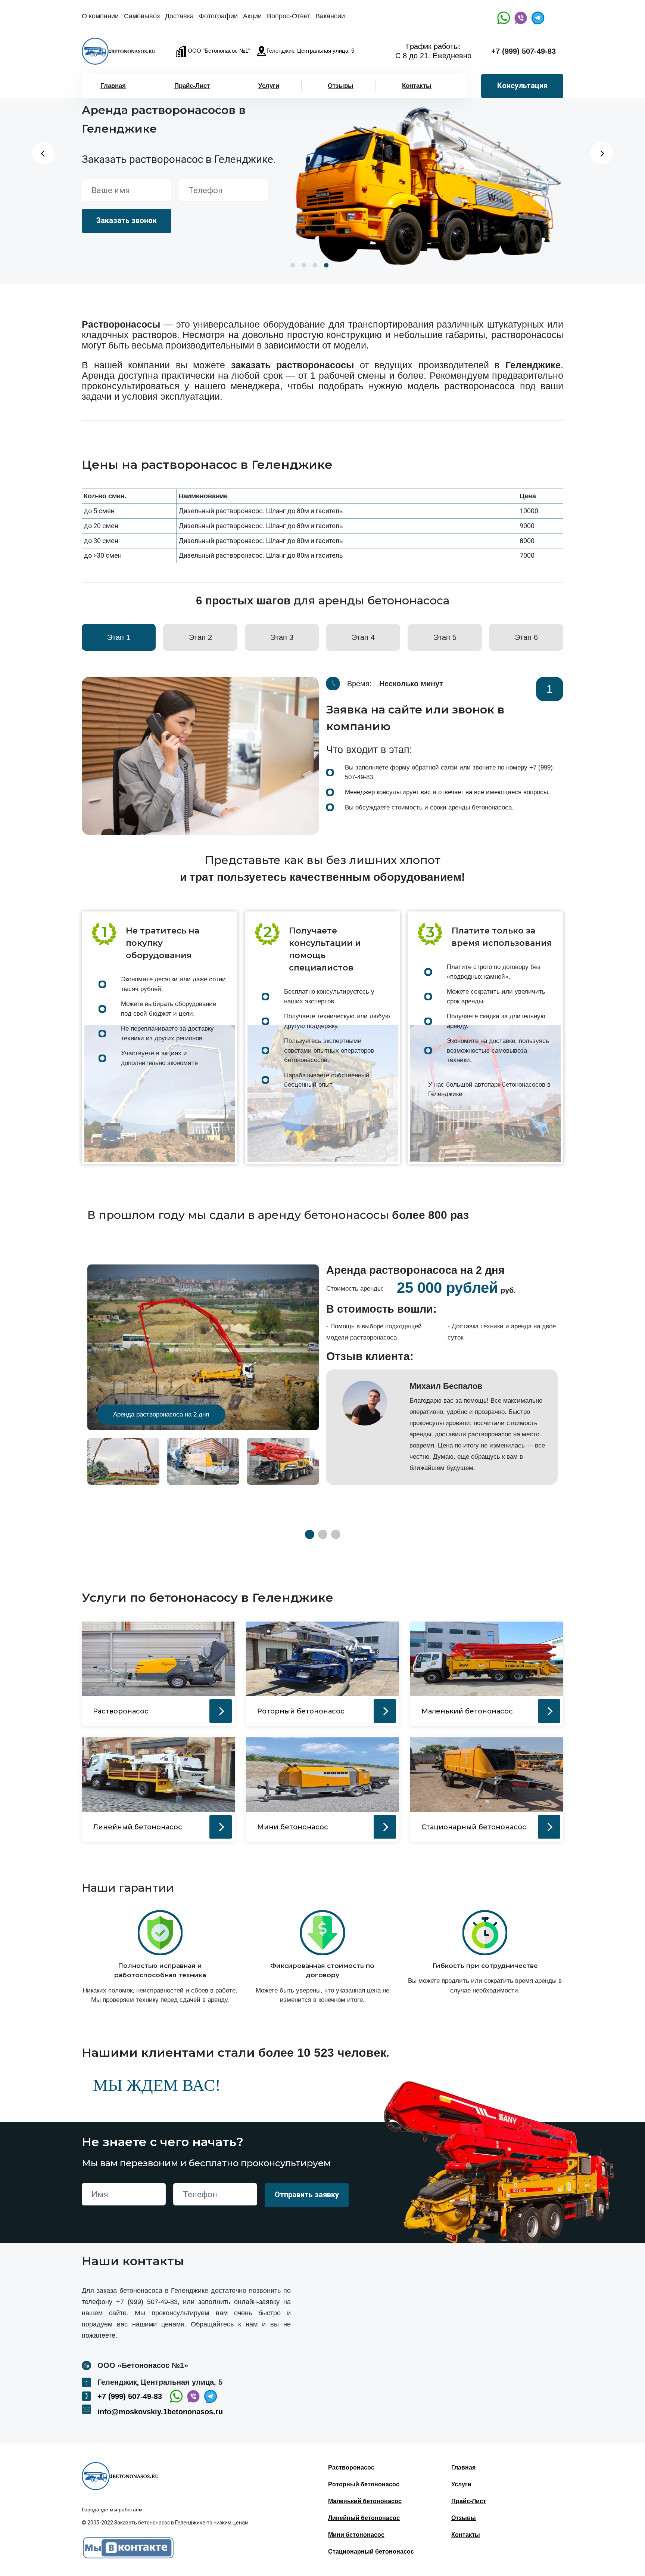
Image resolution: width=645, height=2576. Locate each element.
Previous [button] (43, 153)
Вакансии (330, 16)
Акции (252, 16)
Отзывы (341, 86)
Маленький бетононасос (365, 2501)
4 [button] (326, 265)
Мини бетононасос (356, 2535)
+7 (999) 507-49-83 (524, 51)
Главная (113, 86)
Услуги (269, 86)
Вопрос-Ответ (289, 16)
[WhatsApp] (504, 18)
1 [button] (293, 265)
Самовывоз (142, 16)
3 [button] (315, 265)
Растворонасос (351, 2467)
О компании (100, 16)
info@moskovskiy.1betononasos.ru (160, 2412)
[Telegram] (538, 18)
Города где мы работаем (112, 2510)
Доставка (179, 16)
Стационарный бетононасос (371, 2552)
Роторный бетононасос (364, 2484)
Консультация (522, 86)
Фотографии (218, 16)
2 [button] (304, 265)
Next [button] (602, 153)
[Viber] (521, 18)
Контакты (417, 86)
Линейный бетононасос (364, 2518)
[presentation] (576, 756)
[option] (425, 178)
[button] (310, 1534)
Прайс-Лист (192, 86)
